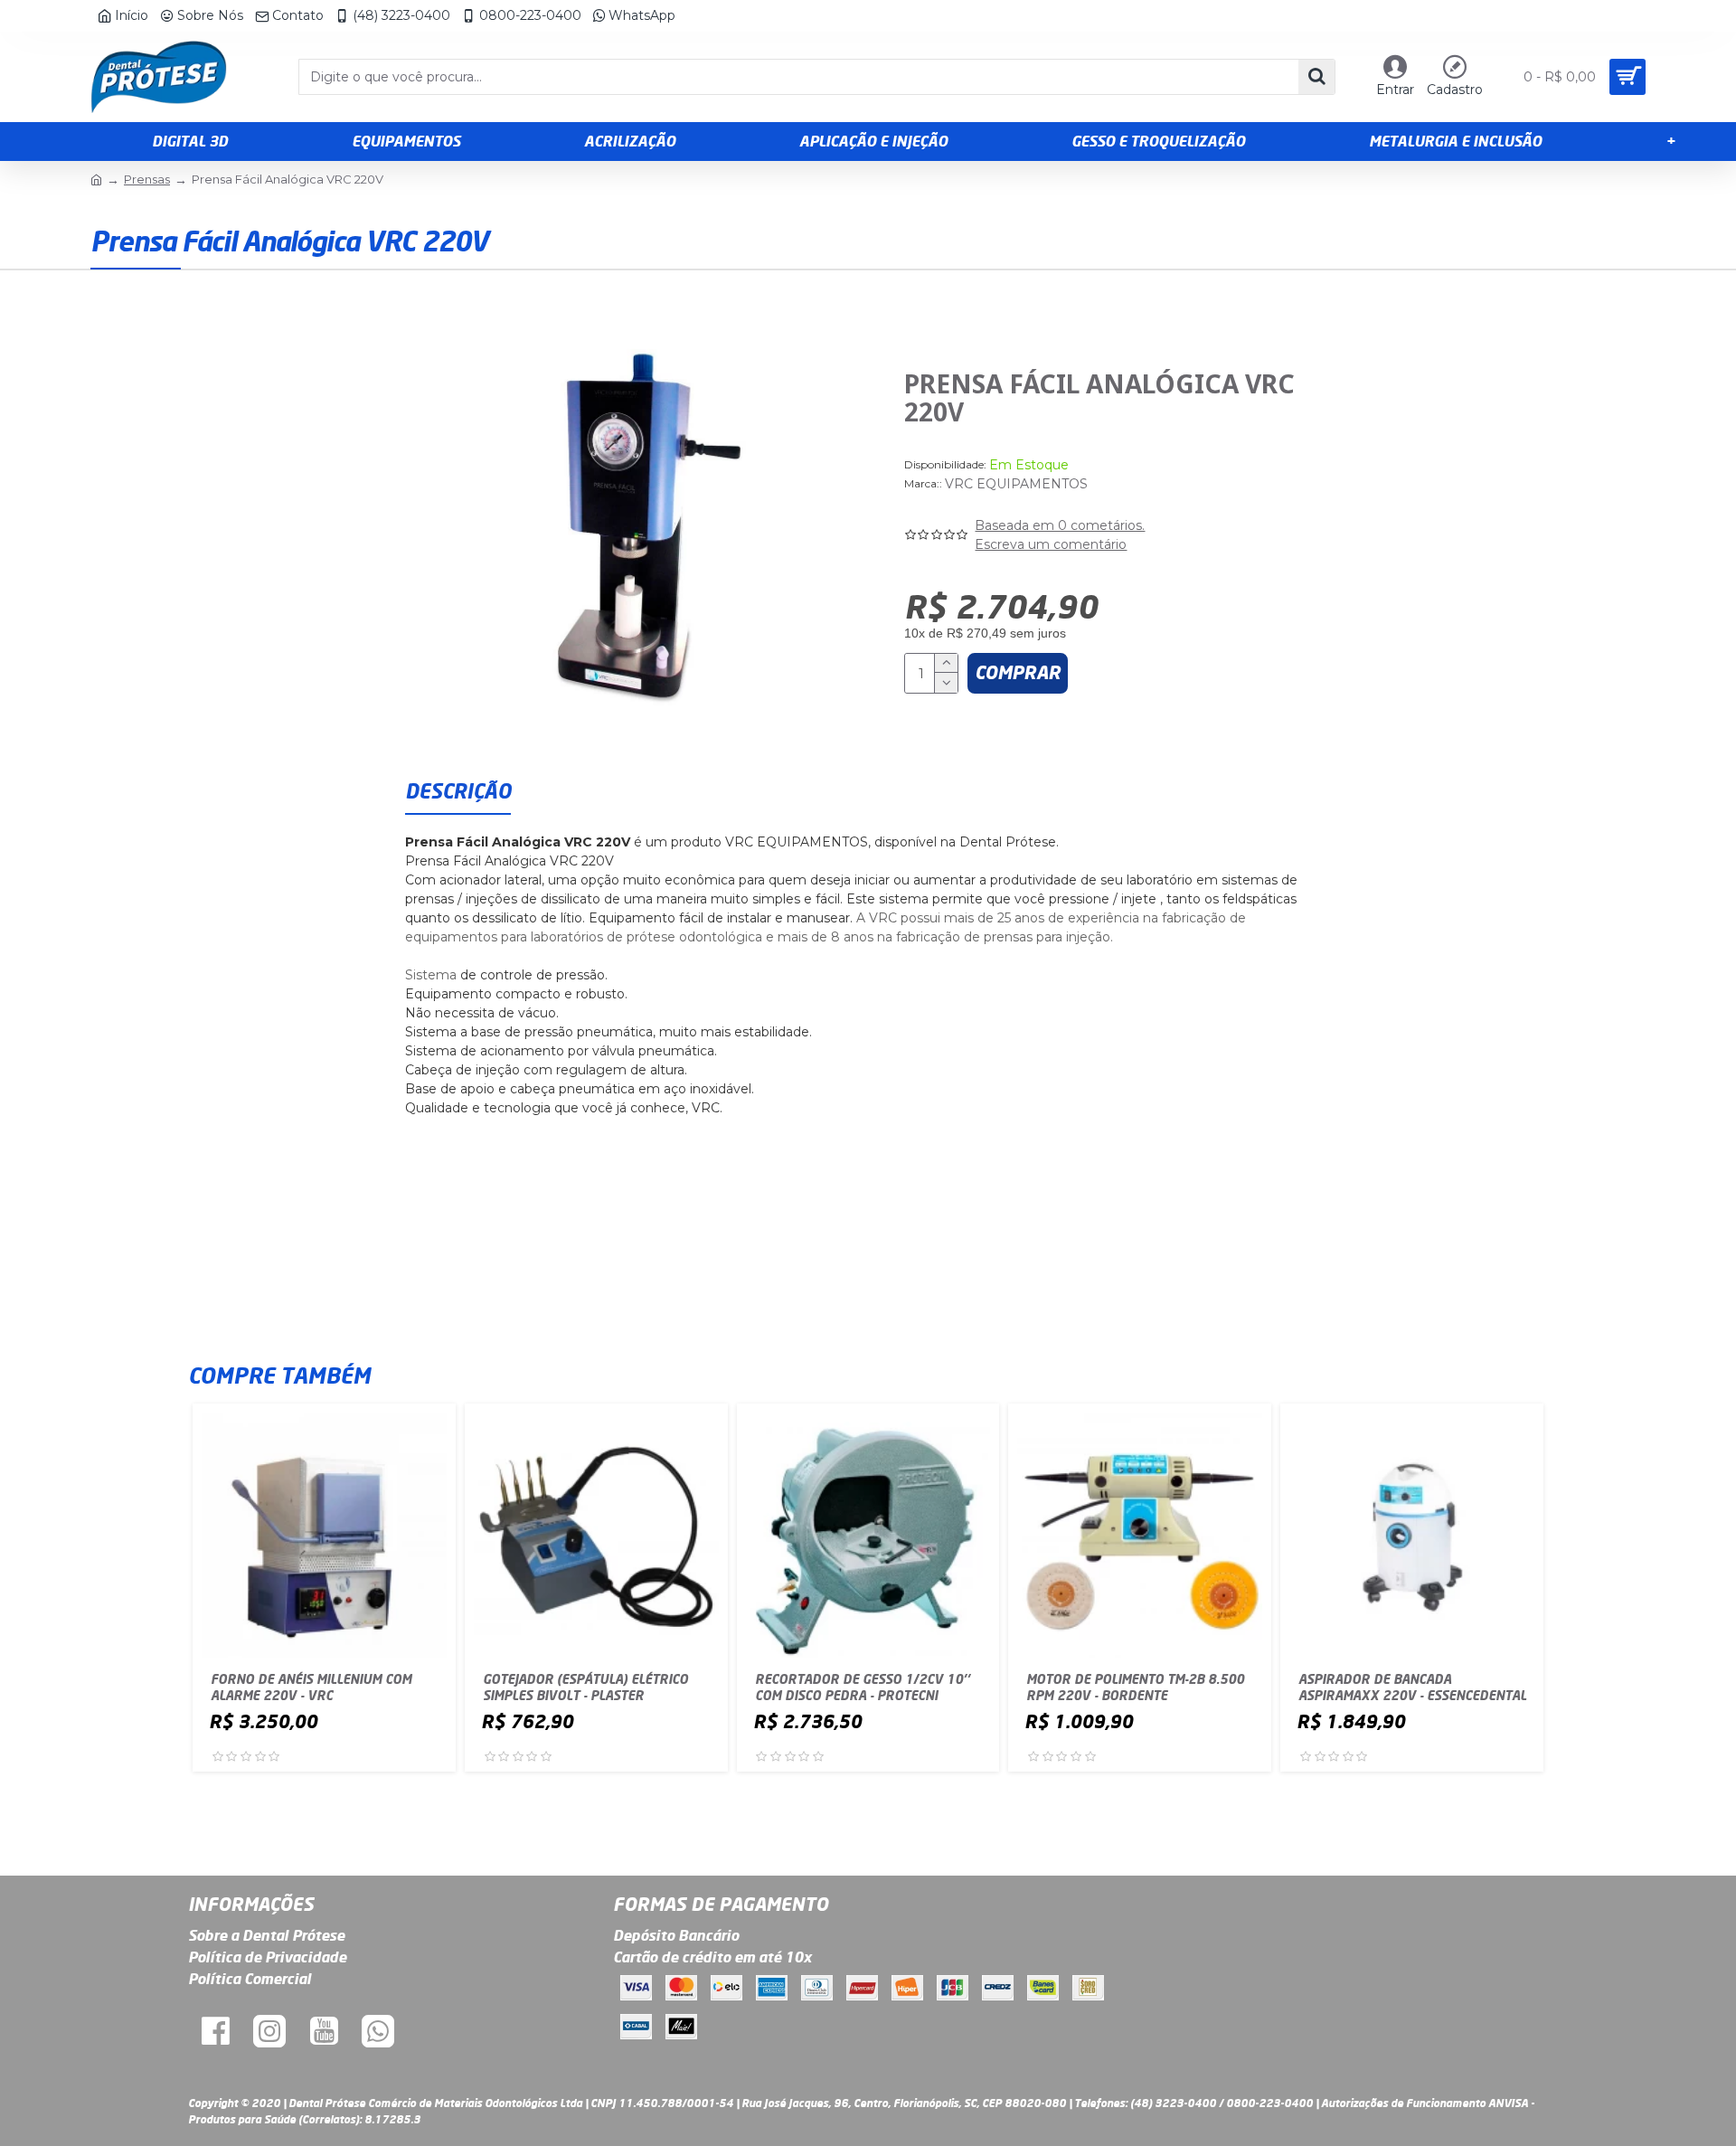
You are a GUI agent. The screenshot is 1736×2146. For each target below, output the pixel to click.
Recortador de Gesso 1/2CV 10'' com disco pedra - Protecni (863, 1687)
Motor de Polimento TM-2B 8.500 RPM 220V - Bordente (1135, 1687)
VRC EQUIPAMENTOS (1016, 484)
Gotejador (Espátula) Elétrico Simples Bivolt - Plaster (585, 1687)
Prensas (147, 179)
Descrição (458, 791)
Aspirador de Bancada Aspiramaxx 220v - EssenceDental (1412, 1687)
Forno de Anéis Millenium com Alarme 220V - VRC (311, 1687)
